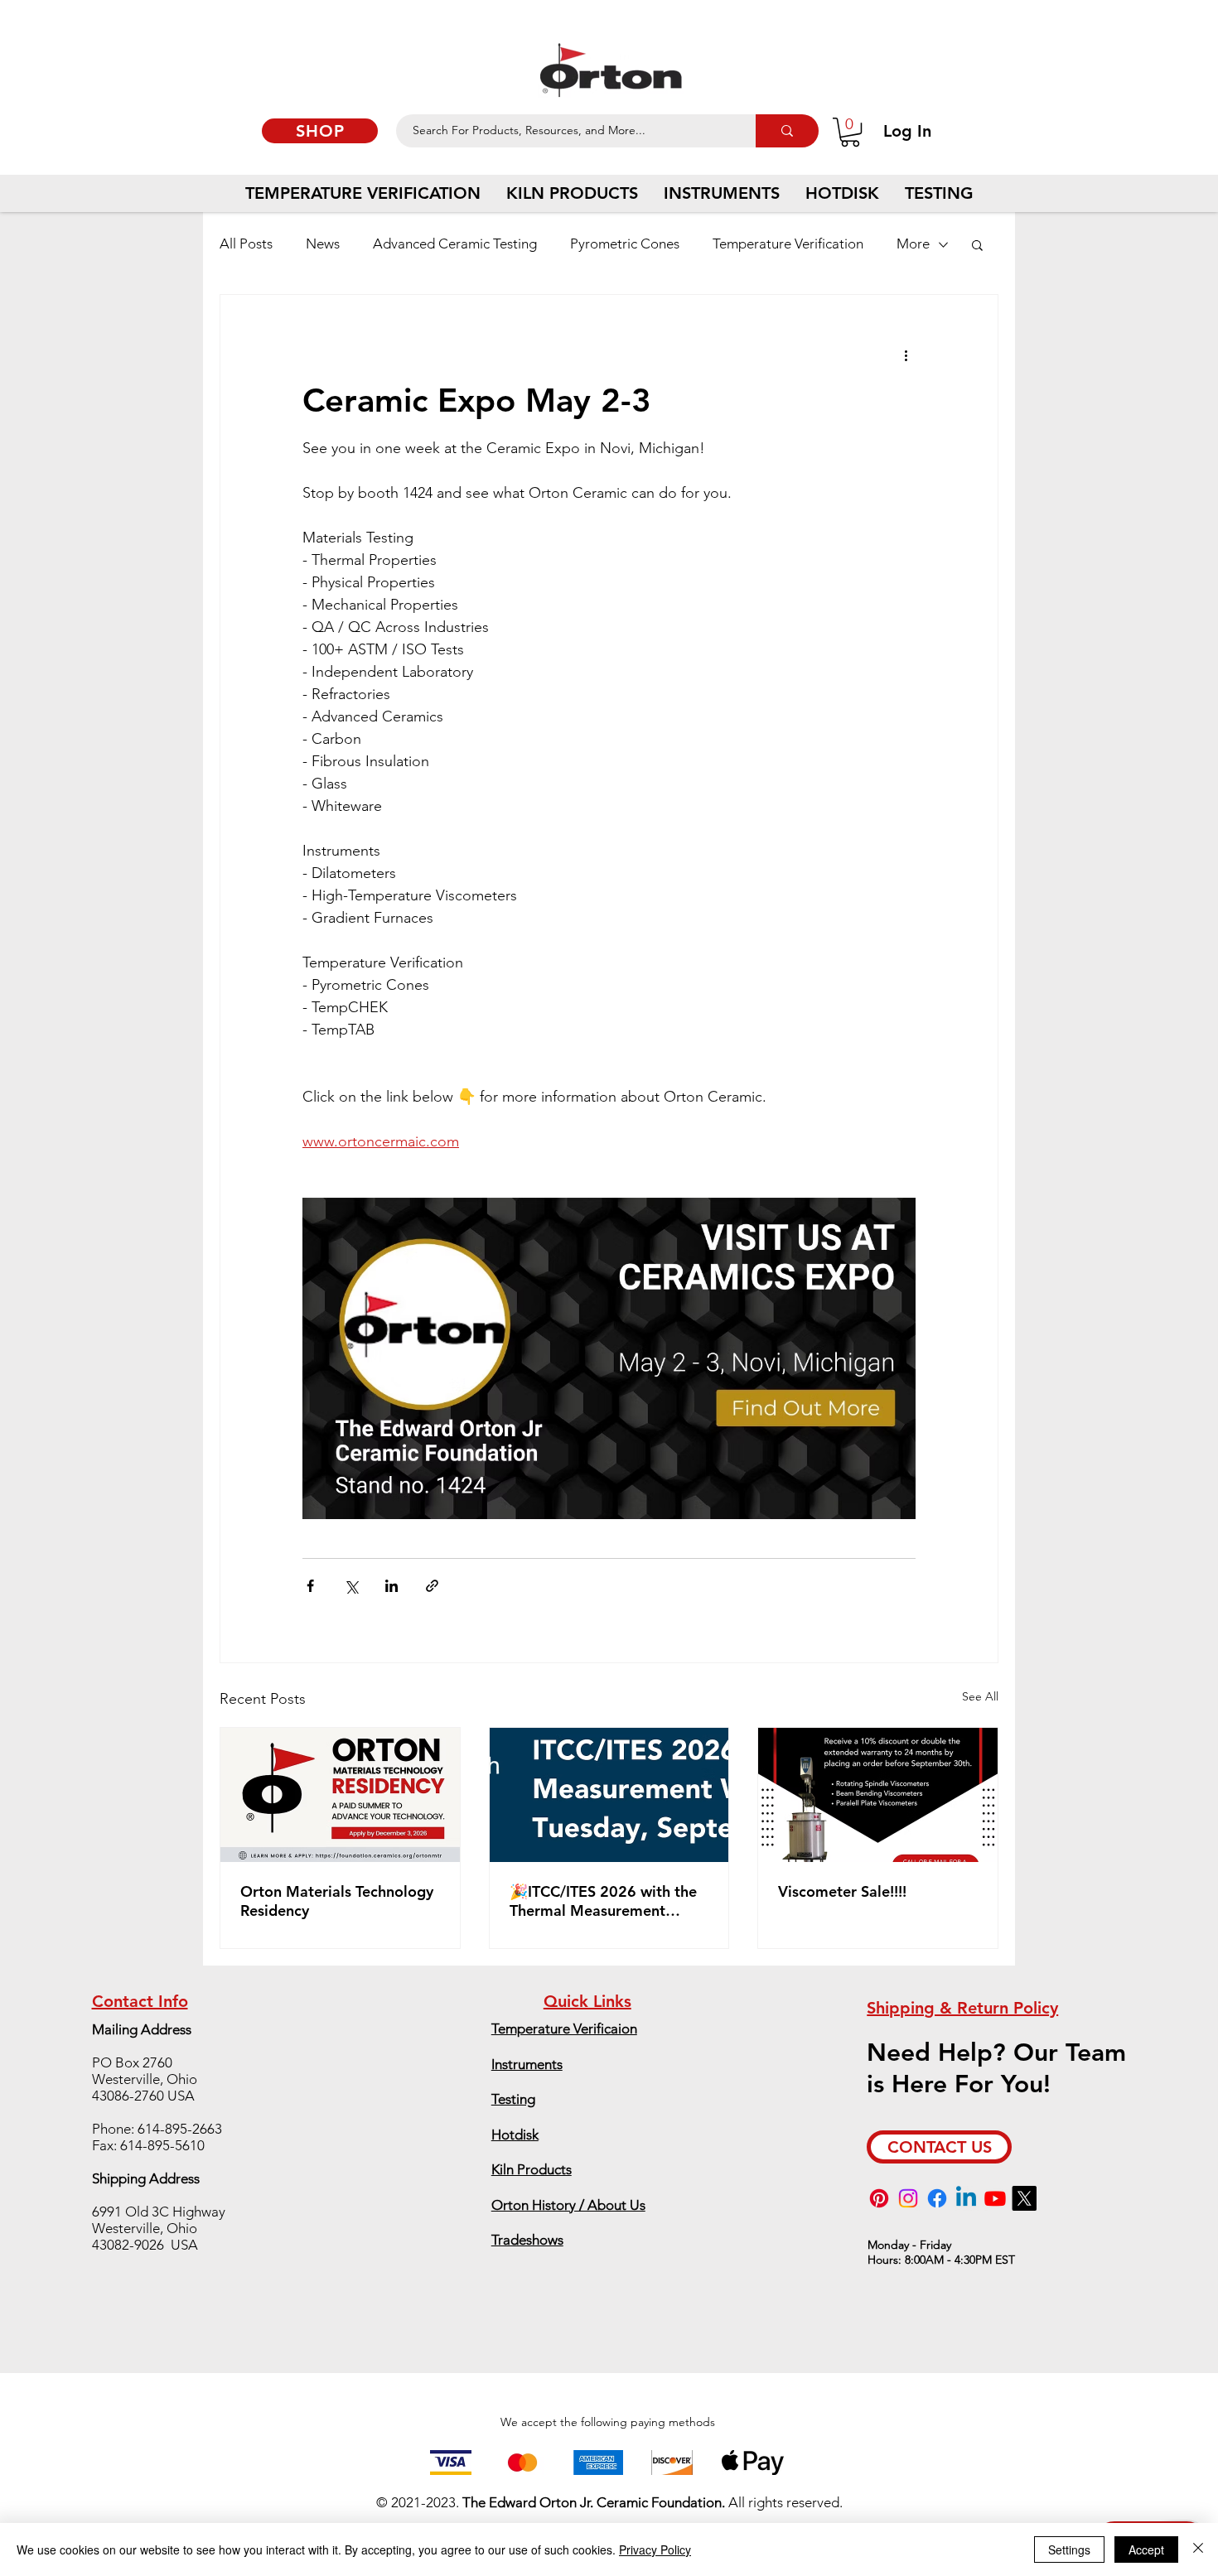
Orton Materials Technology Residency (337, 1901)
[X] (1024, 2198)
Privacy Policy (655, 2549)
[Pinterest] (879, 2198)
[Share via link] (432, 1586)
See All (980, 1696)
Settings (1069, 2549)
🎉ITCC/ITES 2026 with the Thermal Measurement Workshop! (603, 1901)
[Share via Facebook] (310, 1586)
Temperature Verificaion (564, 2028)
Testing (513, 2099)
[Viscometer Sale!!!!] (878, 1795)
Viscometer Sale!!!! (842, 1891)
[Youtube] (995, 2198)
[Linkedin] (966, 2198)
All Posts (246, 244)
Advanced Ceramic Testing (455, 244)
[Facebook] (937, 2198)
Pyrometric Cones (625, 244)
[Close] (1198, 2549)
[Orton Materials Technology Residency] (340, 1795)
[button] (850, 132)
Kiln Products (532, 2169)
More (913, 244)
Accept (1146, 2549)
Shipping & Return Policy (962, 2008)
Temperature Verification (788, 244)
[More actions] (906, 355)
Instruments (527, 2064)
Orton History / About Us (568, 2205)
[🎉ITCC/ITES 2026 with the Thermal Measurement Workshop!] (609, 1795)
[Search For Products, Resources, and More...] (787, 131)
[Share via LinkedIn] (391, 1586)
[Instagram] (908, 2198)
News (323, 244)
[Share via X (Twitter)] (351, 1586)
